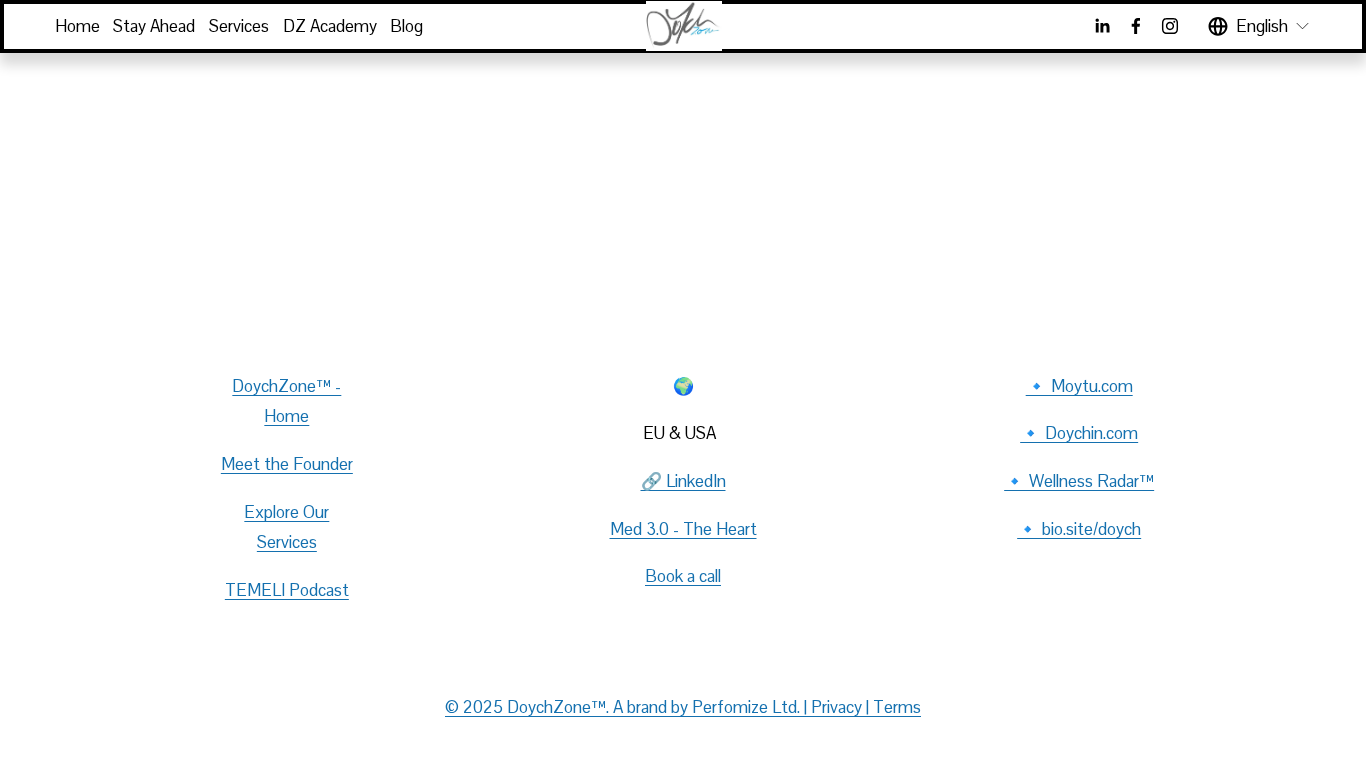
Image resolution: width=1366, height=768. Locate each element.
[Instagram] (1170, 26)
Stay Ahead (154, 26)
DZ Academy (330, 26)
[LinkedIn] (1102, 26)
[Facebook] (1136, 26)
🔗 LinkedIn (683, 481)
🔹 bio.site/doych (1079, 529)
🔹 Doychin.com (1079, 433)
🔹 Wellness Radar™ (1079, 481)
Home (77, 26)
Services (239, 26)
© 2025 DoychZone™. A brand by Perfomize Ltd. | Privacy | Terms (683, 707)
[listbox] (1259, 26)
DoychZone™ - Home (286, 401)
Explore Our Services (286, 527)
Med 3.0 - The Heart (683, 529)
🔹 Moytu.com (1079, 386)
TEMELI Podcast (287, 590)
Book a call (683, 576)
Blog (406, 26)
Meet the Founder (287, 464)
